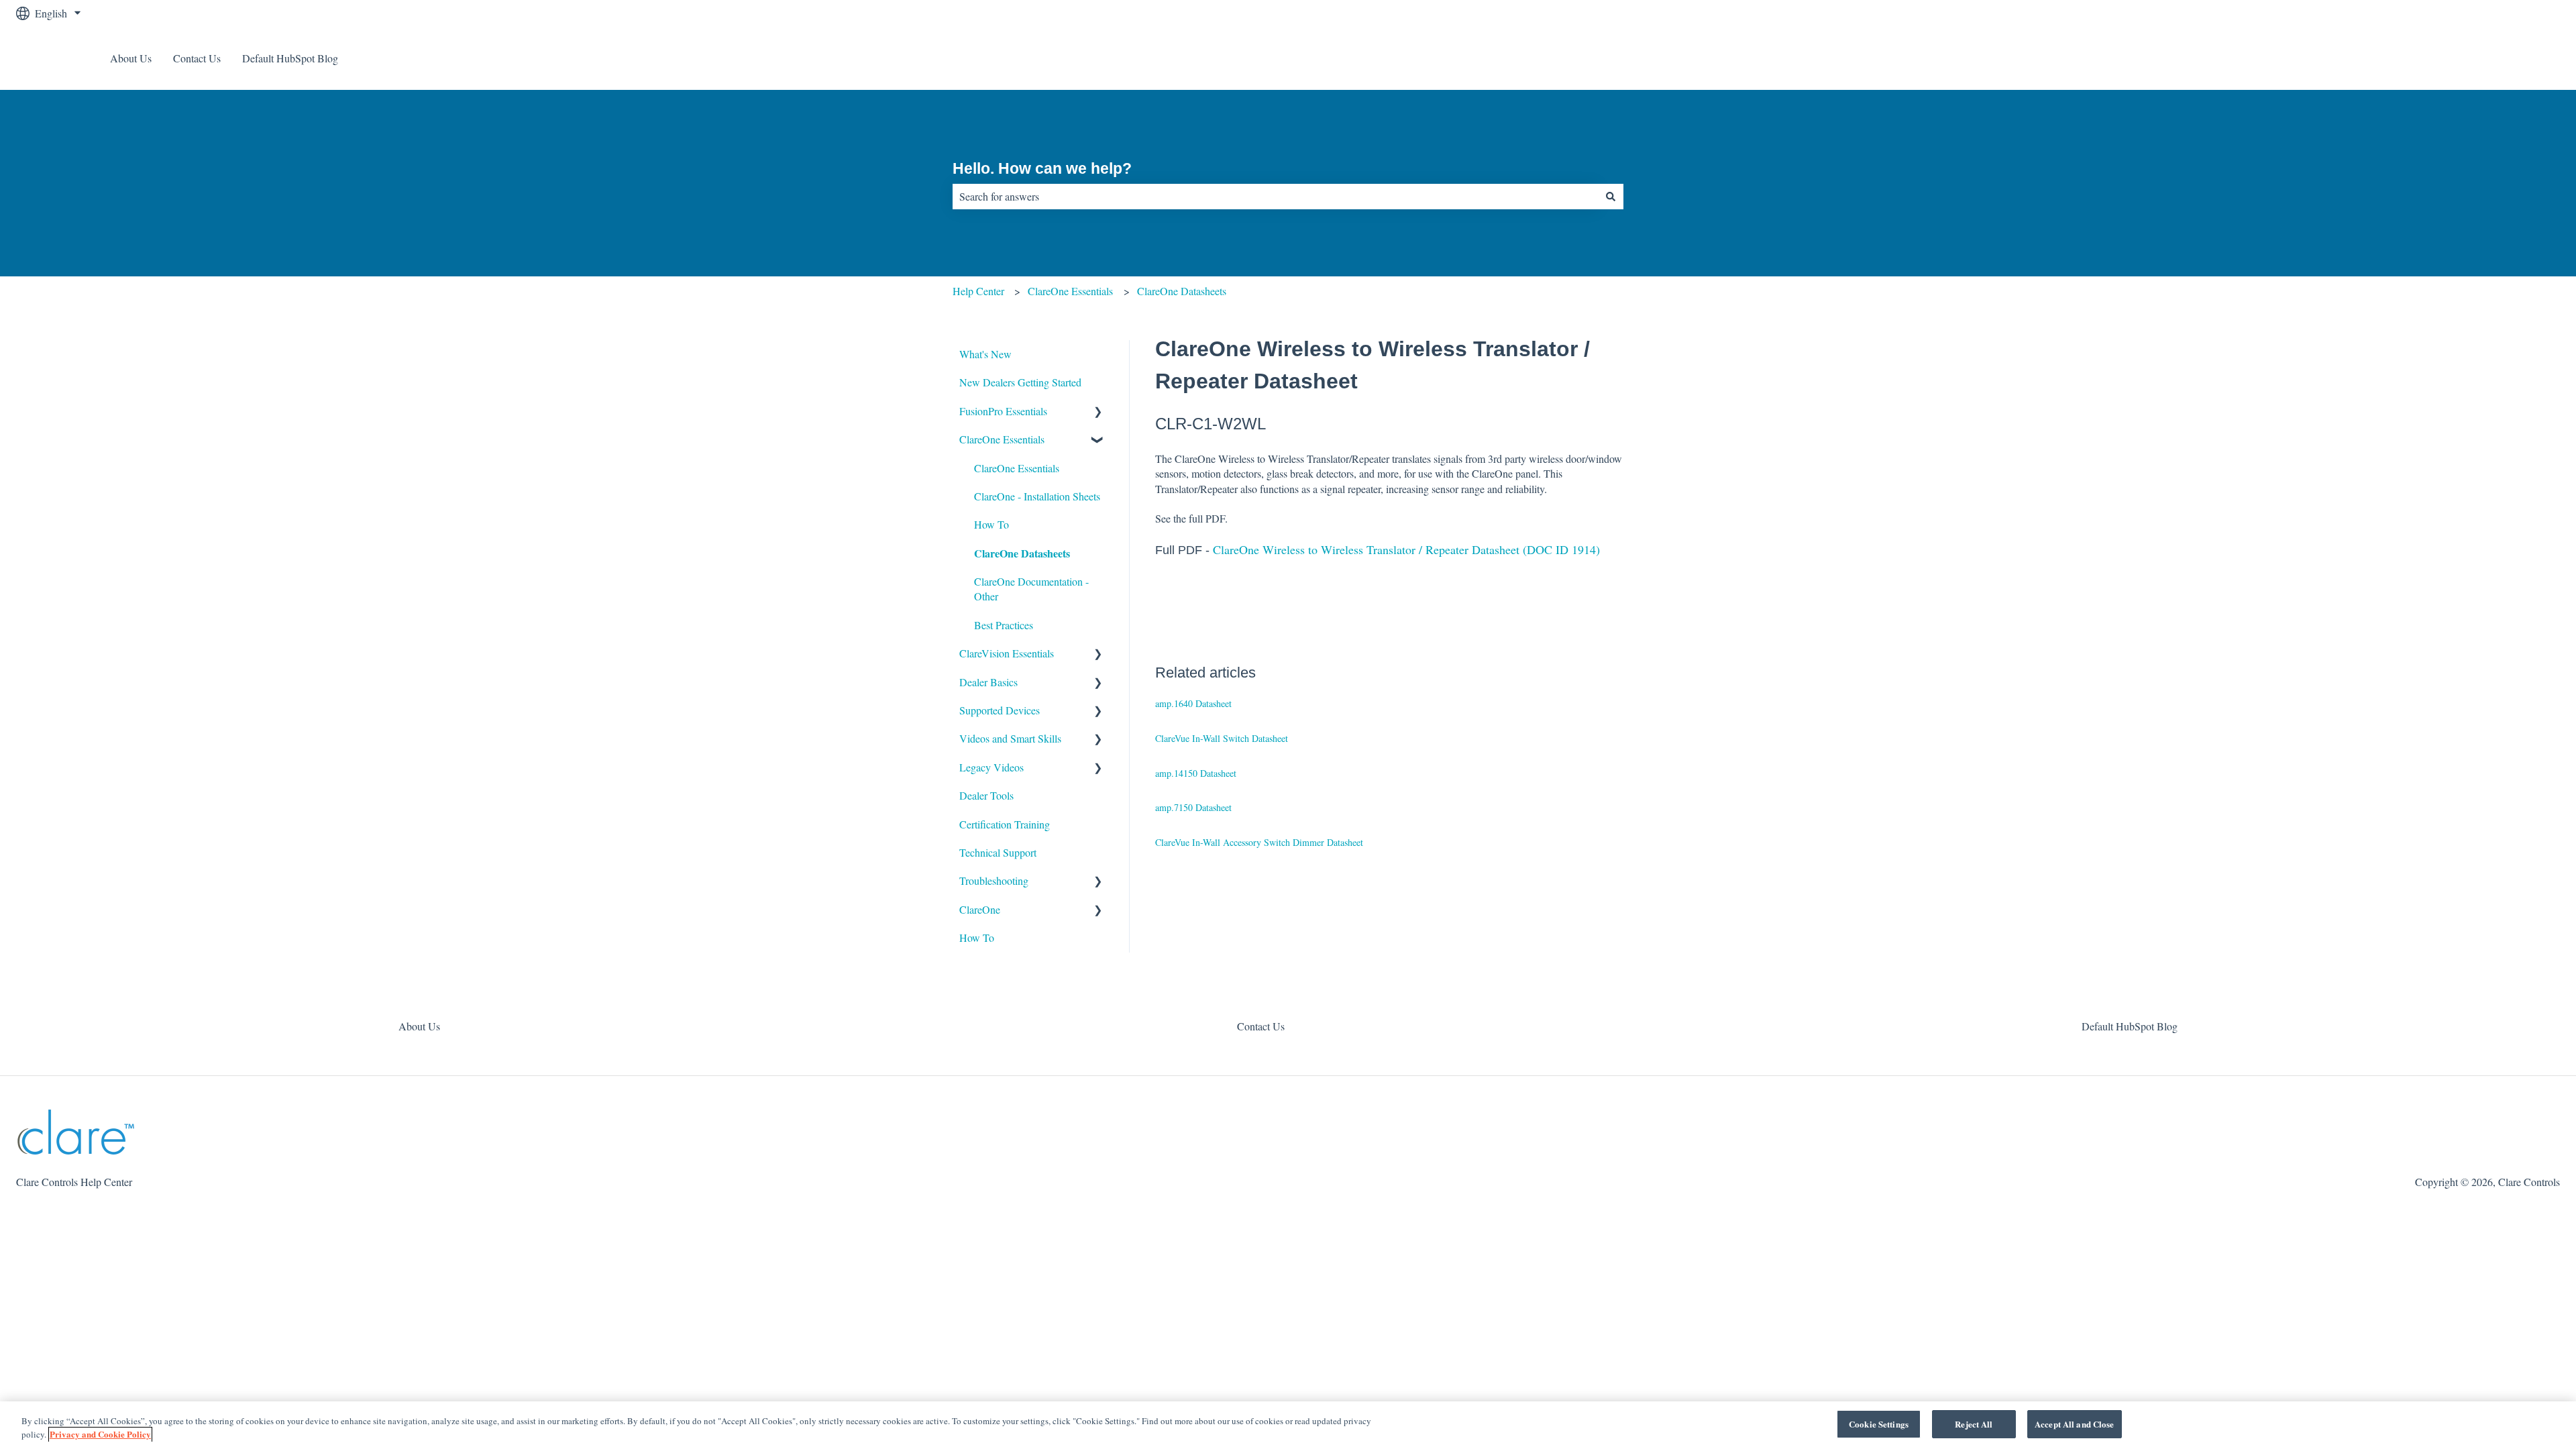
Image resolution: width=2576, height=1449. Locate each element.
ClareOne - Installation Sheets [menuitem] (1037, 496)
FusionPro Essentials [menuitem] (1003, 411)
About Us (131, 58)
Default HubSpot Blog (290, 58)
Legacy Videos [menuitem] (991, 767)
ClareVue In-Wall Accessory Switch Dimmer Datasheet (1259, 842)
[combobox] (1275, 197)
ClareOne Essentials (1070, 291)
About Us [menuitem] (419, 1026)
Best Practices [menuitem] (1004, 625)
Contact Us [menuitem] (1261, 1026)
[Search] (1611, 197)
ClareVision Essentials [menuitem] (1007, 653)
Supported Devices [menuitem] (1000, 710)
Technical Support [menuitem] (998, 852)
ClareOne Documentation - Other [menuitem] (1031, 589)
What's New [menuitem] (985, 354)
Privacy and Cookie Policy (100, 1435)
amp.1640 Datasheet (1193, 703)
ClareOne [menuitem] (980, 909)
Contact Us (197, 58)
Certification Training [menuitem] (1005, 824)
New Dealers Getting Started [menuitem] (1020, 382)
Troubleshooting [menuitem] (994, 880)
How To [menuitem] (991, 524)
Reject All (1974, 1424)
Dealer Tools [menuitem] (986, 795)
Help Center (978, 291)
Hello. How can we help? (1042, 168)
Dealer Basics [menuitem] (988, 682)
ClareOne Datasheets (1182, 291)
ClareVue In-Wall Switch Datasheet (1222, 738)
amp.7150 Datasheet (1193, 807)
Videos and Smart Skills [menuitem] (1010, 738)
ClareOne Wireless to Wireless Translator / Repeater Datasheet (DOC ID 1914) (1406, 549)
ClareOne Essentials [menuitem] (1002, 439)
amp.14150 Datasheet (1196, 773)
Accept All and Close (2075, 1424)
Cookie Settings (1879, 1424)
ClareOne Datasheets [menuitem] (1022, 553)
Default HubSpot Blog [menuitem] (2130, 1026)
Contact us (2524, 58)
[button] (1098, 412)
